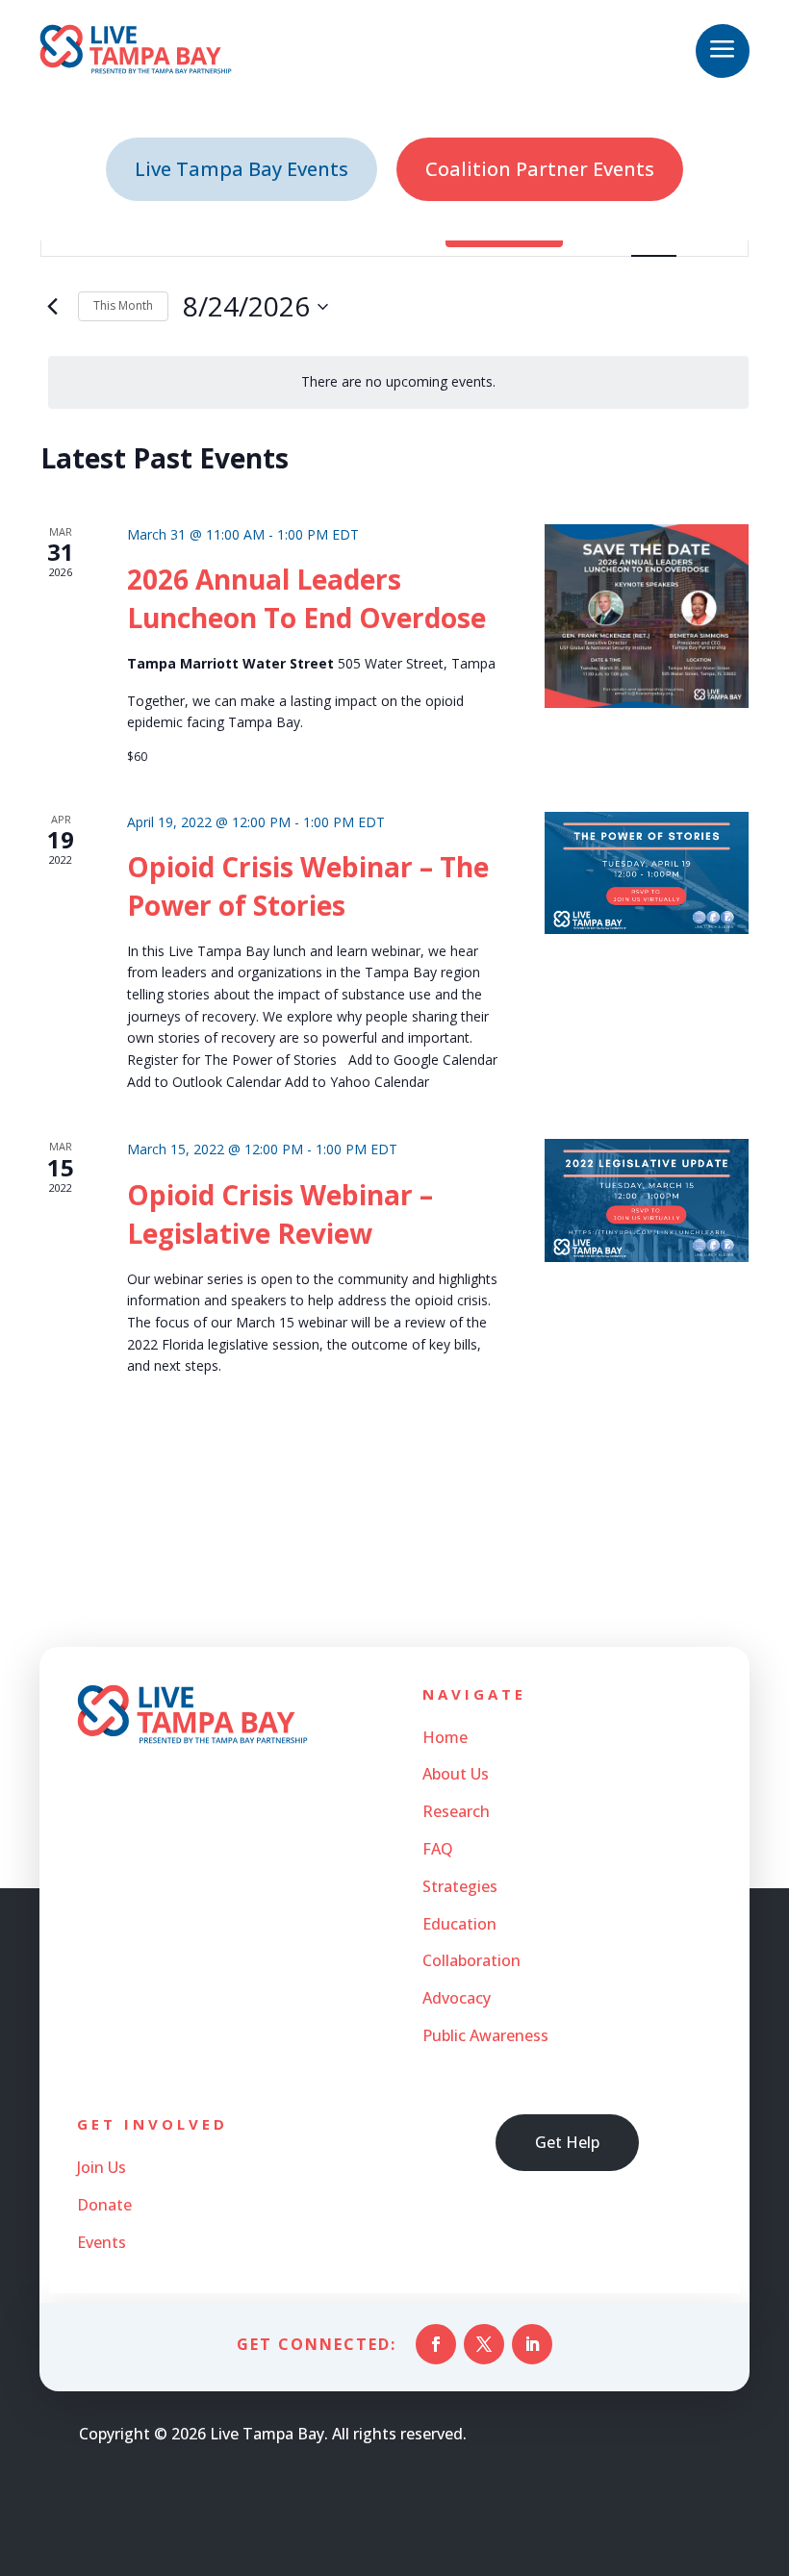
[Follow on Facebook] (436, 2344)
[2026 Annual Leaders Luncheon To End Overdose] (647, 616)
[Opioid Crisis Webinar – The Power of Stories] (647, 873)
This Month (123, 305)
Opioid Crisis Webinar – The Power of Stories (308, 886)
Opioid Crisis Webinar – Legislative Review (280, 1214)
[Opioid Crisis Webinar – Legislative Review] (647, 1200)
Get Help (567, 2142)
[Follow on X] (484, 2344)
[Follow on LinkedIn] (532, 2344)
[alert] (398, 382)
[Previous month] (52, 307)
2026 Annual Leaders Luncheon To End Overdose (306, 598)
